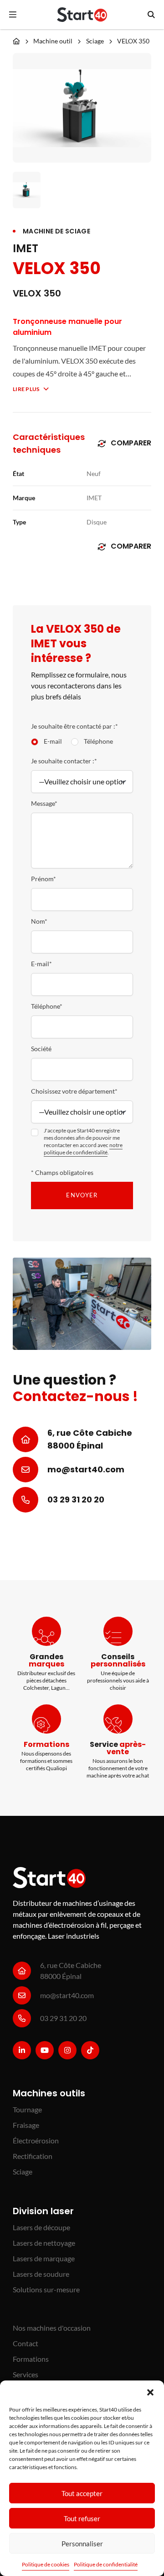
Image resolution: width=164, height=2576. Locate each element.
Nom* (39, 921)
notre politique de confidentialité (83, 1149)
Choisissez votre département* (74, 1091)
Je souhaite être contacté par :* (74, 726)
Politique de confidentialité (106, 2564)
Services (26, 2374)
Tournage (27, 2109)
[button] (150, 2392)
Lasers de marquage (44, 2258)
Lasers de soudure (41, 2274)
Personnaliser (82, 2544)
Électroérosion (36, 2140)
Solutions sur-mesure (46, 2289)
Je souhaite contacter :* (64, 761)
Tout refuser (82, 2518)
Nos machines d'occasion (52, 2328)
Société (41, 1049)
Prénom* (44, 879)
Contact (26, 2343)
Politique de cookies (46, 2564)
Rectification (33, 2156)
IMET (26, 249)
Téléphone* (47, 1006)
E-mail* (41, 964)
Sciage (95, 41)
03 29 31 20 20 (76, 1500)
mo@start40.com (86, 1469)
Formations (31, 2359)
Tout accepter (82, 2493)
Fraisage (26, 2125)
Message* (44, 803)
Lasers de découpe (41, 2227)
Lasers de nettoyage (44, 2243)
